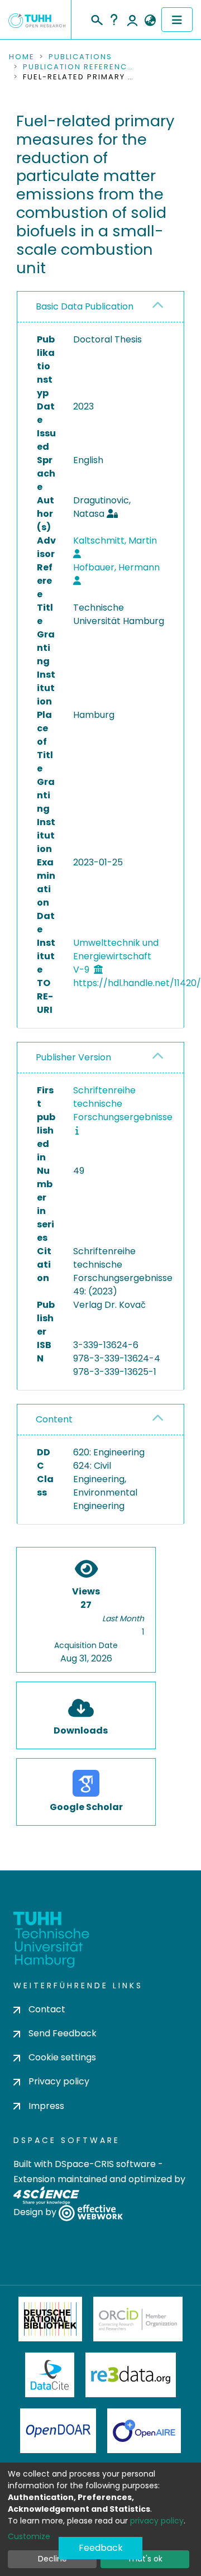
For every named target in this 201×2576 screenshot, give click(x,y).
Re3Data (131, 2375)
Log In (132, 20)
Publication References (79, 67)
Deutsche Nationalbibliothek (50, 2319)
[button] (150, 21)
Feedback (101, 2548)
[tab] (100, 307)
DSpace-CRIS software (105, 2164)
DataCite (50, 2375)
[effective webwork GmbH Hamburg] (91, 2212)
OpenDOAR (58, 2431)
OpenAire (144, 2431)
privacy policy (157, 2521)
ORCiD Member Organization (138, 2319)
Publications (80, 57)
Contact (47, 2009)
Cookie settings (62, 2057)
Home (22, 57)
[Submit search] (96, 18)
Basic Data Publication (85, 306)
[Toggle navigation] (177, 20)
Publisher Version (73, 1057)
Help (114, 20)
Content (54, 1419)
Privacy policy (59, 2081)
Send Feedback (63, 2033)
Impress (46, 2106)
